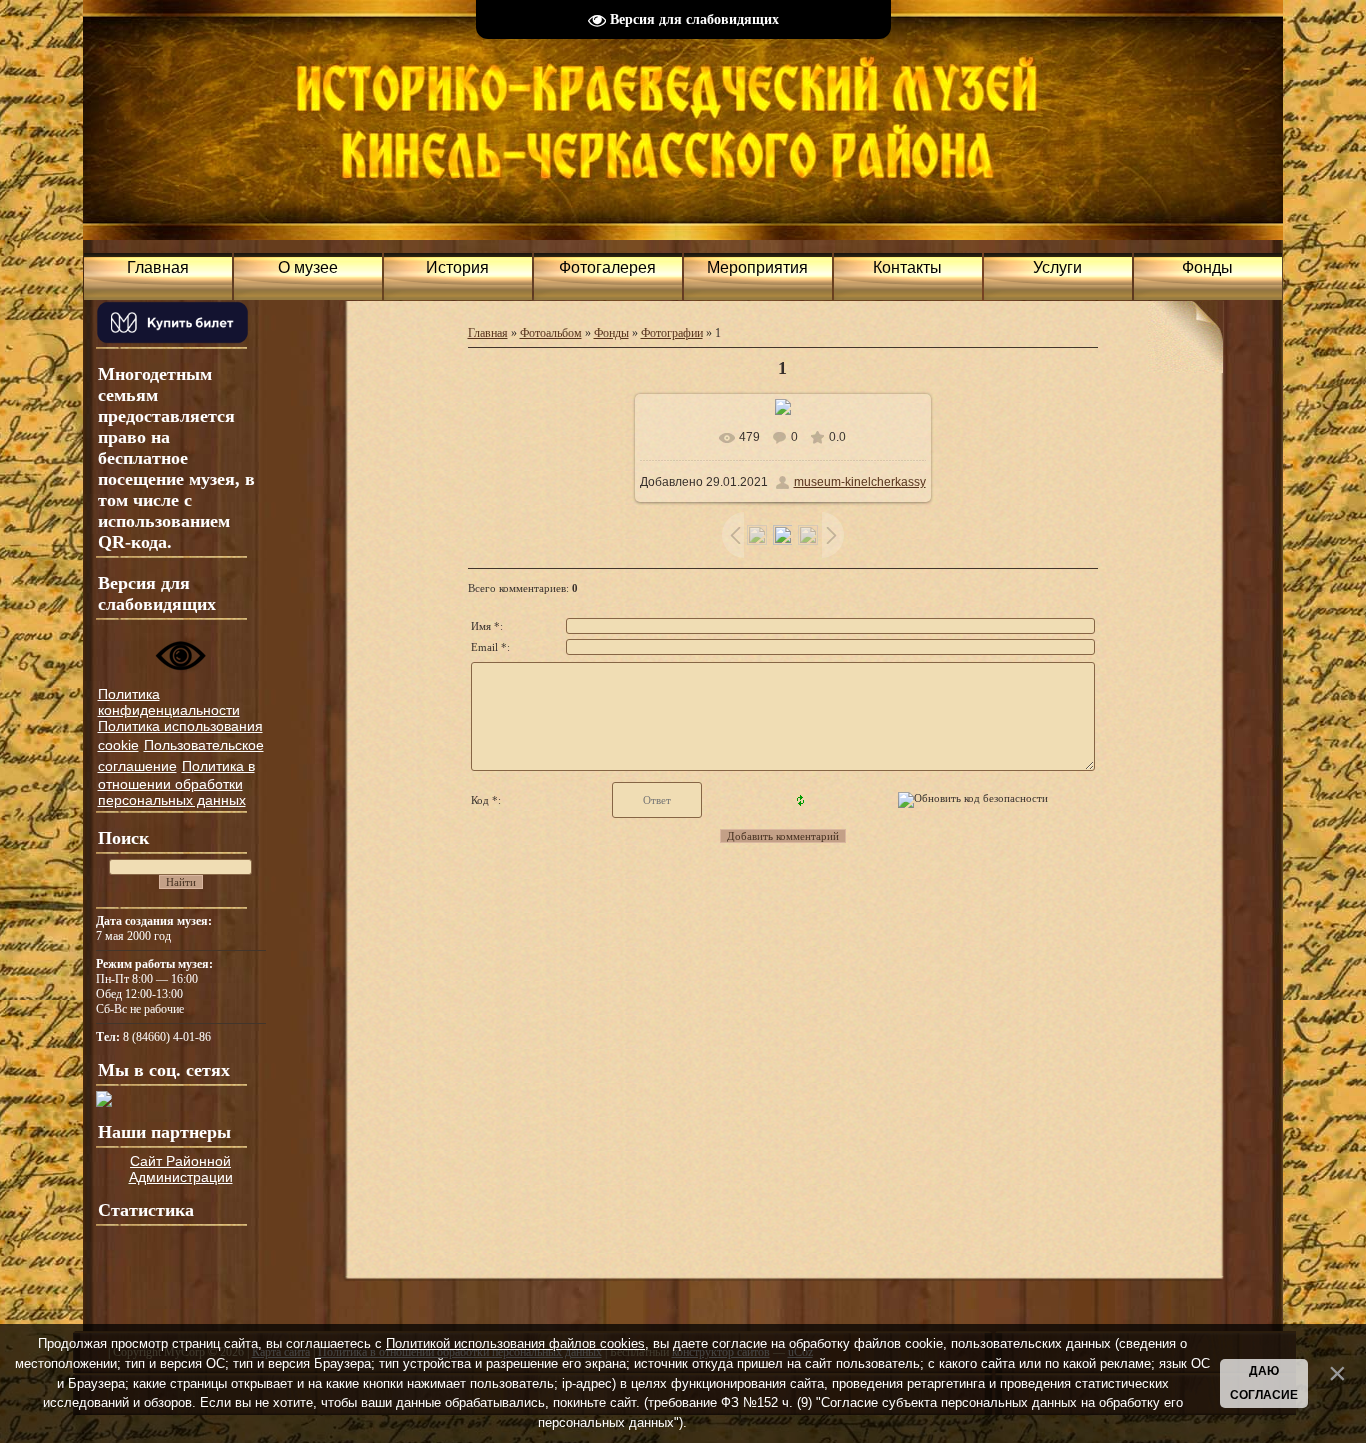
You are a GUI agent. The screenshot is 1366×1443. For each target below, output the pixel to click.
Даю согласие (1264, 1383)
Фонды (611, 333)
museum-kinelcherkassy (860, 482)
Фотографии (672, 333)
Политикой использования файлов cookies (515, 1343)
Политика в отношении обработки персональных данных (176, 783)
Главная (488, 333)
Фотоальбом (551, 333)
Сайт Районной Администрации (181, 1169)
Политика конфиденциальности (169, 702)
